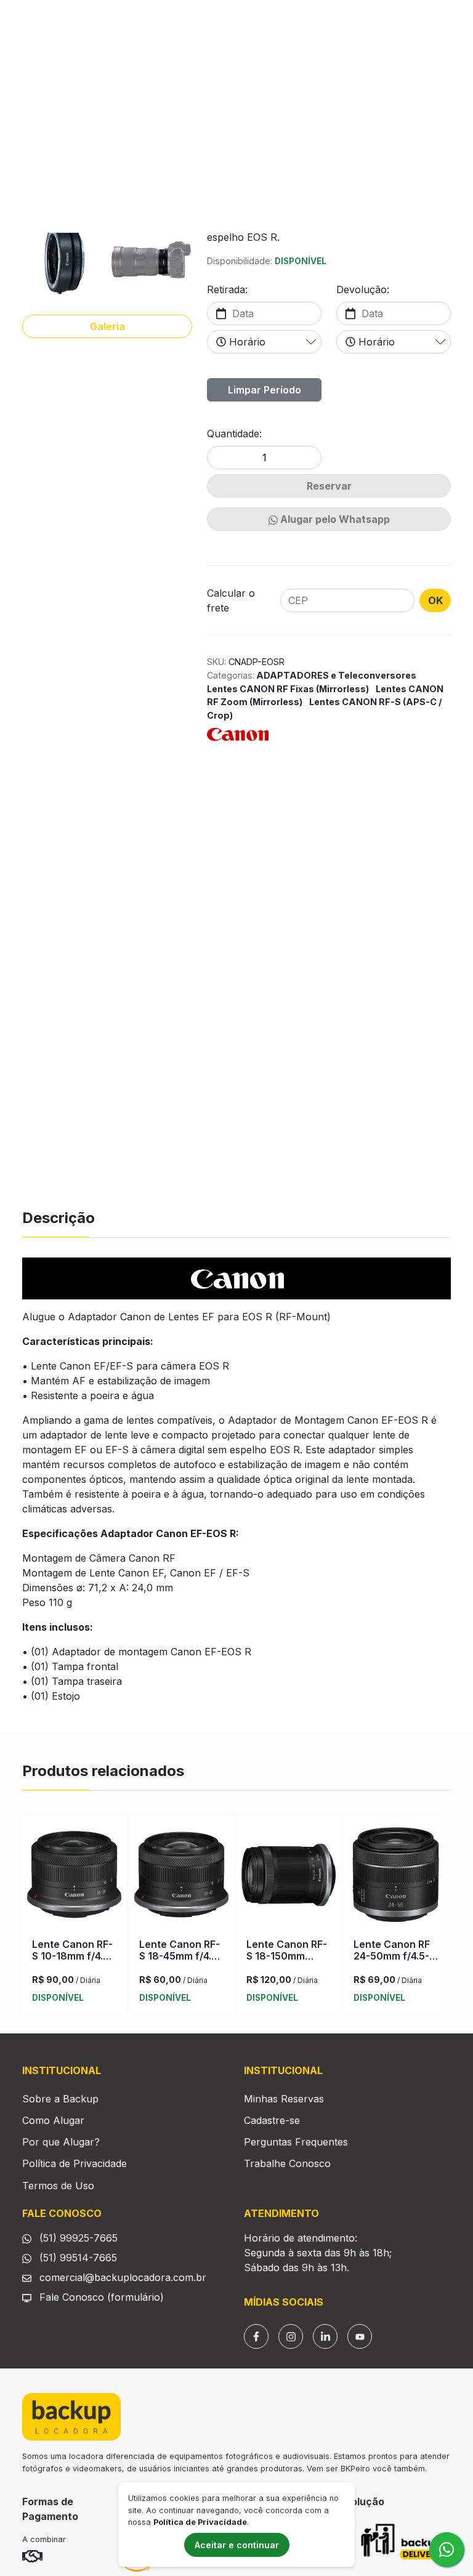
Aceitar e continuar (237, 2545)
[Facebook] (256, 2336)
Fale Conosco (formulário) (102, 2297)
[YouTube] (360, 2336)
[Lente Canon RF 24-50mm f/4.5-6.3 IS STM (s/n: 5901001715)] (396, 1877)
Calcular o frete (231, 600)
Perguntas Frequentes (296, 2142)
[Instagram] (291, 2336)
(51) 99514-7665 (77, 2258)
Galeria (107, 326)
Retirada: (227, 289)
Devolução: (363, 289)
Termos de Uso (58, 2186)
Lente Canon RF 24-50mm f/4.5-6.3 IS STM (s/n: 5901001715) (392, 1962)
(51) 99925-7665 (77, 2238)
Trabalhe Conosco (287, 2163)
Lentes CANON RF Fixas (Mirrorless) (289, 689)
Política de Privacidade (75, 2163)
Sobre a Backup (60, 2099)
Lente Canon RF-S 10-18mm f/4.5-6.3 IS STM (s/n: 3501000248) (73, 1962)
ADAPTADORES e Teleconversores (335, 675)
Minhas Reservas (284, 2099)
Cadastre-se (272, 2120)
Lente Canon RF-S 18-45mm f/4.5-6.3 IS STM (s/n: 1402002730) (180, 1962)
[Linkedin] (325, 2336)
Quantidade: (234, 434)
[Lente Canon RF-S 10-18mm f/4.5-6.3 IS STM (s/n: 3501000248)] (74, 1877)
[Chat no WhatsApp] (447, 2550)
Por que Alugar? (61, 2142)
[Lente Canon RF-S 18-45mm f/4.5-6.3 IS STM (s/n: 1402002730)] (181, 1877)
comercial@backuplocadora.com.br (121, 2277)
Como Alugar (53, 2120)
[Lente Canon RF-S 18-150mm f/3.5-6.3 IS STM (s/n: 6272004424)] (289, 1877)
